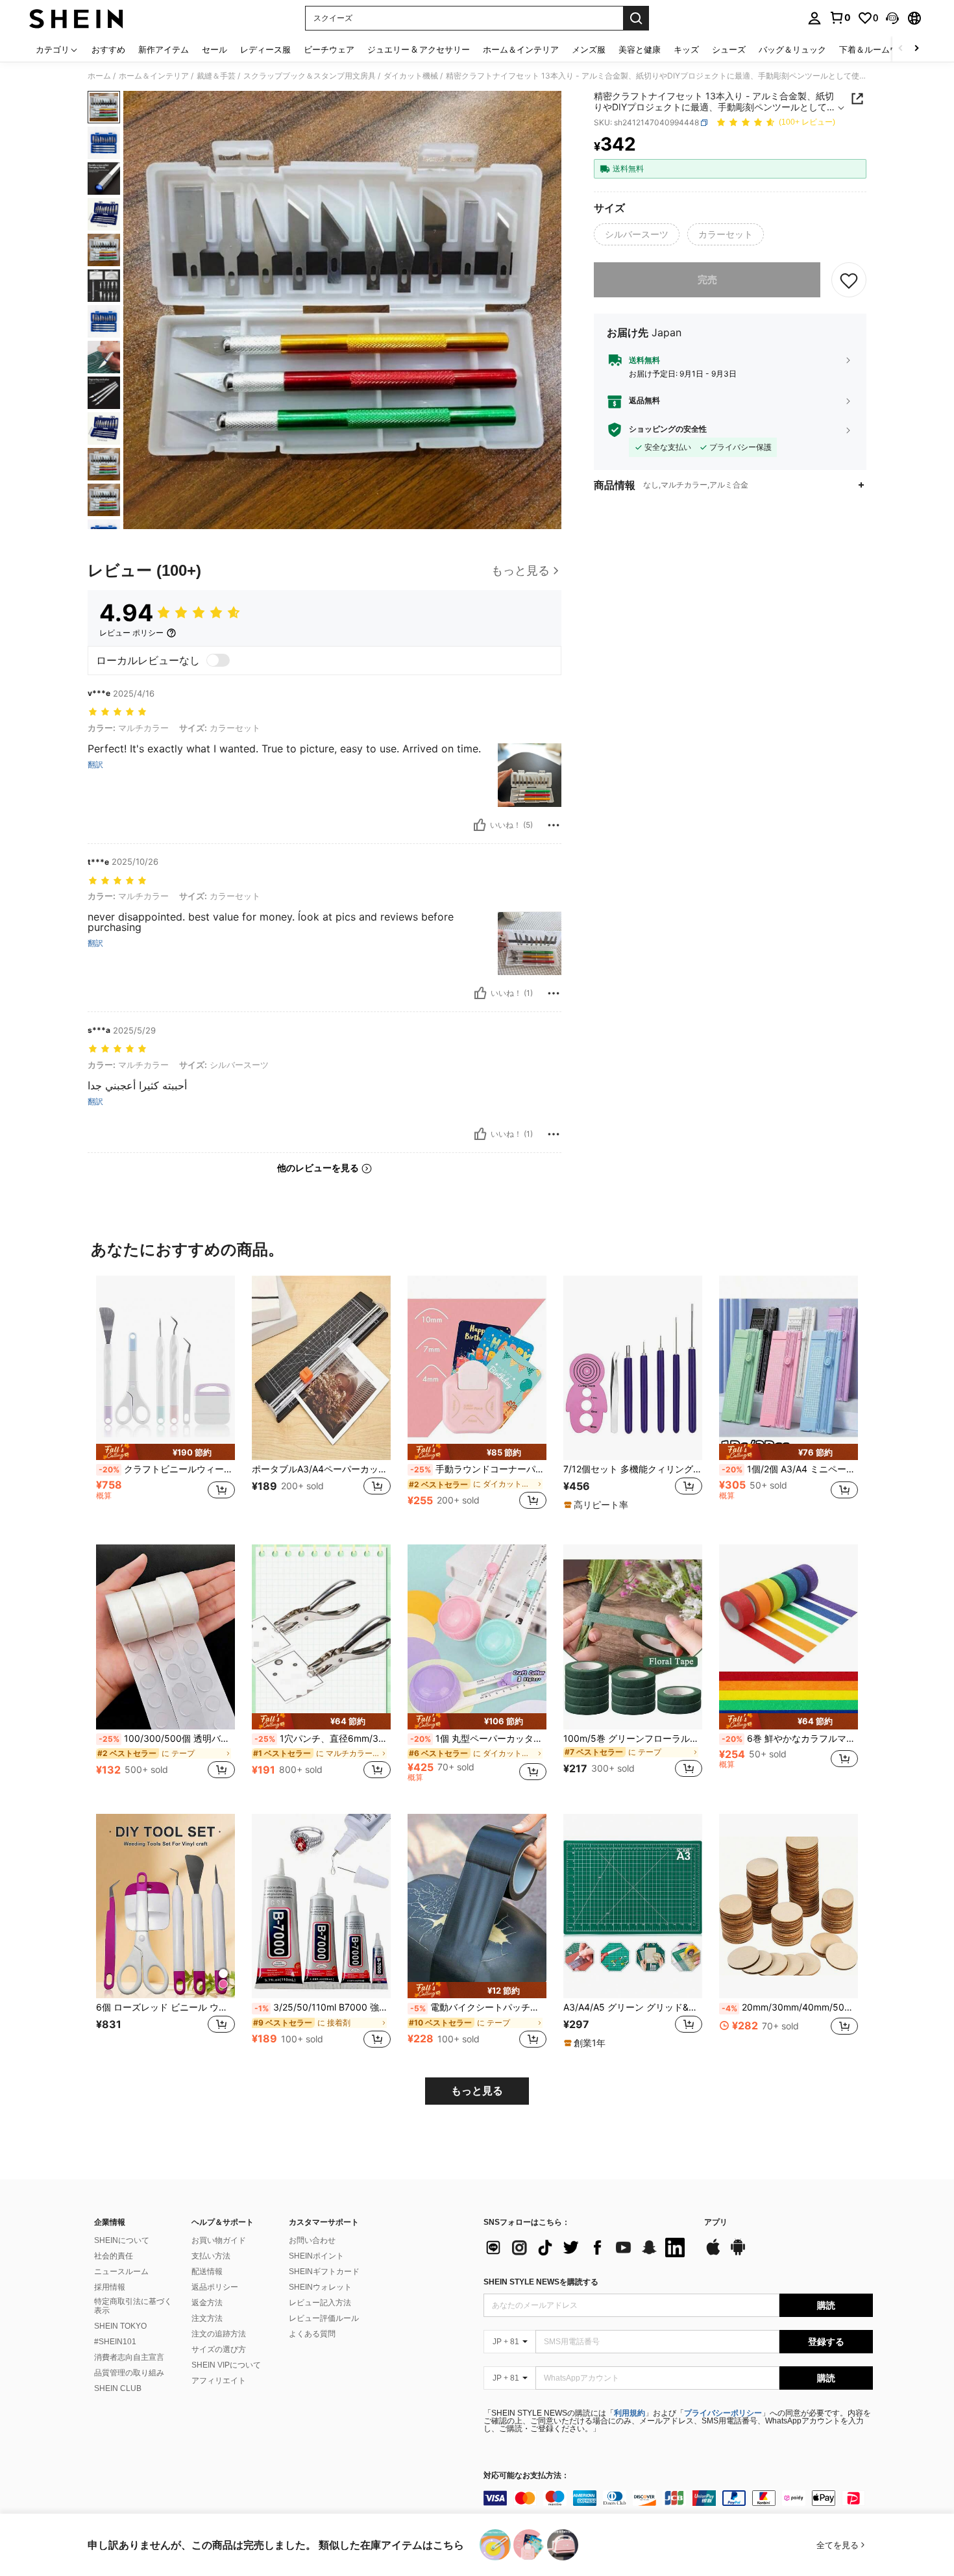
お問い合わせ (312, 2240)
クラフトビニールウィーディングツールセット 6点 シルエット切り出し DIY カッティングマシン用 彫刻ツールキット (167, 1469)
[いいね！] (480, 825)
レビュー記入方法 (320, 2303)
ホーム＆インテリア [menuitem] (521, 49)
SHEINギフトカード (324, 2272)
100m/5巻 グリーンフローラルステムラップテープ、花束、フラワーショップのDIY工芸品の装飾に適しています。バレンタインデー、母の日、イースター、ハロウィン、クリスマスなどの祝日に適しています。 (633, 1739)
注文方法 (207, 2318)
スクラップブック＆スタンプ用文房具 (310, 76)
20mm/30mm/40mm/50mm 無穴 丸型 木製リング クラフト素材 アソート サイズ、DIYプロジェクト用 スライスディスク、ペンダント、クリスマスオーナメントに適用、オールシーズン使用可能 (790, 2007)
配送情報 (207, 2272)
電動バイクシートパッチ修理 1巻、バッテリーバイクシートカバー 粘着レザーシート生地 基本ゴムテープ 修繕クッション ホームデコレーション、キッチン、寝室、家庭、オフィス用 (478, 2007)
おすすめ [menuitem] (108, 49)
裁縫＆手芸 (216, 76)
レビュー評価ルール (324, 2318)
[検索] (636, 18)
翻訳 (95, 765)
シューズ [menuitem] (729, 49)
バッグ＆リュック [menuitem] (792, 49)
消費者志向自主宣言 (129, 2357)
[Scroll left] (901, 49)
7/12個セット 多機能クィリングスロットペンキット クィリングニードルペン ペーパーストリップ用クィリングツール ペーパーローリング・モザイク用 (633, 1469)
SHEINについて (122, 2240)
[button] (892, 18)
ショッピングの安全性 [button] (668, 430)
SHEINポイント (316, 2256)
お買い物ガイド (219, 2240)
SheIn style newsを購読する (541, 2282)
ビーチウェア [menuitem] (329, 49)
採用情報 (110, 2287)
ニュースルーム (121, 2272)
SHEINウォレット (320, 2287)
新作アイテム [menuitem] (164, 49)
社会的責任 (114, 2256)
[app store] (713, 2253)
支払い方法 (211, 2256)
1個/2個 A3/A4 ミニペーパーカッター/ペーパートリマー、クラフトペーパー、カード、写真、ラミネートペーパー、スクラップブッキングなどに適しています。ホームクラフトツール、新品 (790, 1469)
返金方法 (207, 2303)
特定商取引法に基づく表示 (133, 2306)
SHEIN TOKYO (120, 2326)
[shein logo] (76, 18)
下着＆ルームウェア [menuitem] (877, 49)
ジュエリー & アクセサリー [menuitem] (419, 49)
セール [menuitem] (214, 49)
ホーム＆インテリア (154, 76)
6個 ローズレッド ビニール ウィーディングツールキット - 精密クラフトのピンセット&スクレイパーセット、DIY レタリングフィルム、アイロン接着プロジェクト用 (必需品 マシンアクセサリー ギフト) (165, 2007)
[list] (587, 2248)
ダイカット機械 (411, 76)
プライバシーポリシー (723, 2413)
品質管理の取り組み (129, 2373)
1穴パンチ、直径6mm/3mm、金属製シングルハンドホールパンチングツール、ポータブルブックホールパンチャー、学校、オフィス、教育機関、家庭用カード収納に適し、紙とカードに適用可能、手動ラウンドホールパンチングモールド (323, 1739)
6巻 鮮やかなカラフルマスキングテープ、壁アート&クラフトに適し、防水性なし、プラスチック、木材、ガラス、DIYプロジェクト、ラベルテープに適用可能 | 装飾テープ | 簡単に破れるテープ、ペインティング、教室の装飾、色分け (790, 1739)
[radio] (637, 234)
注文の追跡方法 (219, 2334)
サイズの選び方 (219, 2349)
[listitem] (165, 1400)
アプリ (716, 2223)
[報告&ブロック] (554, 825)
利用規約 (630, 2413)
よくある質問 (312, 2334)
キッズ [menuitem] (686, 49)
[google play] (738, 2253)
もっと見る (477, 2091)
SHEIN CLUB (118, 2388)
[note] (165, 1452)
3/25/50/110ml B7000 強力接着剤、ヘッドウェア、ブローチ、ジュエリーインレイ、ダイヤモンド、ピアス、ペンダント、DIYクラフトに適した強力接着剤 (323, 2007)
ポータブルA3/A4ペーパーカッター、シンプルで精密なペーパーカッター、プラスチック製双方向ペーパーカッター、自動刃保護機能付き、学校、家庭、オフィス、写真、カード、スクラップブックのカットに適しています (321, 1469)
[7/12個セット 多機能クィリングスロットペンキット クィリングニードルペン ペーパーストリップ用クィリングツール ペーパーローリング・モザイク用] (633, 1368)
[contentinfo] (678, 2498)
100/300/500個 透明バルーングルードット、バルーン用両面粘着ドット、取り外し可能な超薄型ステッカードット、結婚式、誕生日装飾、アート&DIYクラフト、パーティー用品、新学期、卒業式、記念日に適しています (167, 1739)
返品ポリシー (215, 2287)
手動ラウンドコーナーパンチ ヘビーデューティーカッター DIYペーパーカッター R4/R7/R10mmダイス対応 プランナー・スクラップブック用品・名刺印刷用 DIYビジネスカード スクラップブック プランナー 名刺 (478, 1469)
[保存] (849, 280)
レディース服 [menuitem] (265, 49)
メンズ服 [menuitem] (589, 49)
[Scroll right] (916, 49)
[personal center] (814, 18)
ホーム (99, 76)
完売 (707, 279)
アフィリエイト (219, 2381)
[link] (840, 18)
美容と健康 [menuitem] (640, 49)
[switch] (218, 660)
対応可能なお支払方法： (526, 2476)
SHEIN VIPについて (226, 2365)
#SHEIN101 (115, 2342)
